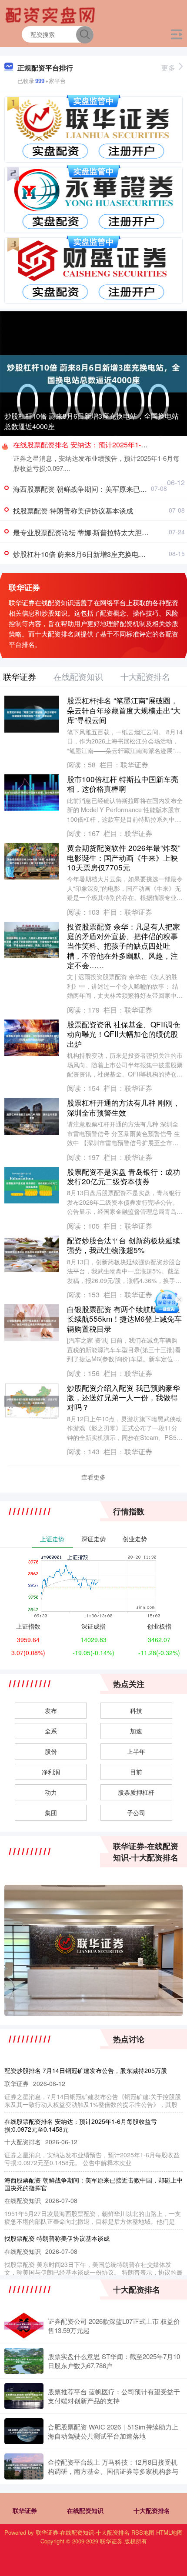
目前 (136, 1772)
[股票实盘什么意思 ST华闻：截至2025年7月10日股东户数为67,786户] (24, 2361)
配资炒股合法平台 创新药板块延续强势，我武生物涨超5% (124, 1245)
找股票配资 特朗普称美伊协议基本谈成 (73, 511)
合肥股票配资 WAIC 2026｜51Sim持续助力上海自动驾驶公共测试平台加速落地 (113, 2431)
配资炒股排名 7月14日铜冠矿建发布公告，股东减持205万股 (86, 2070)
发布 (51, 1710)
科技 (136, 1710)
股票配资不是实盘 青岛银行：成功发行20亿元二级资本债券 (124, 1176)
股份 (51, 1751)
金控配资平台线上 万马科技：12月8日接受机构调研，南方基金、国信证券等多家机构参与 (113, 2466)
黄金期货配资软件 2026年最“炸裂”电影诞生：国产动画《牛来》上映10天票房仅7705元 (124, 857)
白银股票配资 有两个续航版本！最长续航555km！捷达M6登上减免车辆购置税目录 (124, 1319)
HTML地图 (169, 2532)
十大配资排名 (152, 2510)
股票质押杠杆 (136, 1792)
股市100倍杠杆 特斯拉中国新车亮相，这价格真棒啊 (123, 784)
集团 (51, 1813)
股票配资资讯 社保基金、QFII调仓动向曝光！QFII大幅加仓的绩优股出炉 (124, 1034)
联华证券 (25, 2510)
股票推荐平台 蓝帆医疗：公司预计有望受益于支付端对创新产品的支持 (114, 2396)
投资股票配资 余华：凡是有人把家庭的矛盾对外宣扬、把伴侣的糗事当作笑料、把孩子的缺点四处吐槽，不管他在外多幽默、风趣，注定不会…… (124, 946)
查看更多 (93, 1477)
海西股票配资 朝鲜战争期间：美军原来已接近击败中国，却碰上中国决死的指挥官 (93, 2184)
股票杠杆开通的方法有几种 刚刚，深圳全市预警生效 (124, 1107)
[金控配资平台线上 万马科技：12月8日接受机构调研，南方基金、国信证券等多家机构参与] (24, 2466)
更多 (168, 68)
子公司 (136, 1813)
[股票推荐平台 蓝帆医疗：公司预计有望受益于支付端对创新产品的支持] (24, 2396)
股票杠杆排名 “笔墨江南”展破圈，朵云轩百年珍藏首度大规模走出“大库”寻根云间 (124, 710)
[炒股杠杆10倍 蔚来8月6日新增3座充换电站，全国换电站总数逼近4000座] (93, 373)
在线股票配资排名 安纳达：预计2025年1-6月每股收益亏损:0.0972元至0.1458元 (81, 2125)
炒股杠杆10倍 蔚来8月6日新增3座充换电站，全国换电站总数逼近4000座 (92, 421)
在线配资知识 (85, 2510)
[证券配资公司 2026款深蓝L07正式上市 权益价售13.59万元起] (24, 2326)
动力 (51, 1792)
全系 (51, 1731)
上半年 (136, 1751)
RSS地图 (143, 2532)
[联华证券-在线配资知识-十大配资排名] (51, 14)
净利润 (51, 1772)
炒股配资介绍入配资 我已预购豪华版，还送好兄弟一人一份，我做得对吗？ (124, 1397)
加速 (136, 1731)
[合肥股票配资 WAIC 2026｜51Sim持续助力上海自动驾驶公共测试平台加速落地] (24, 2431)
